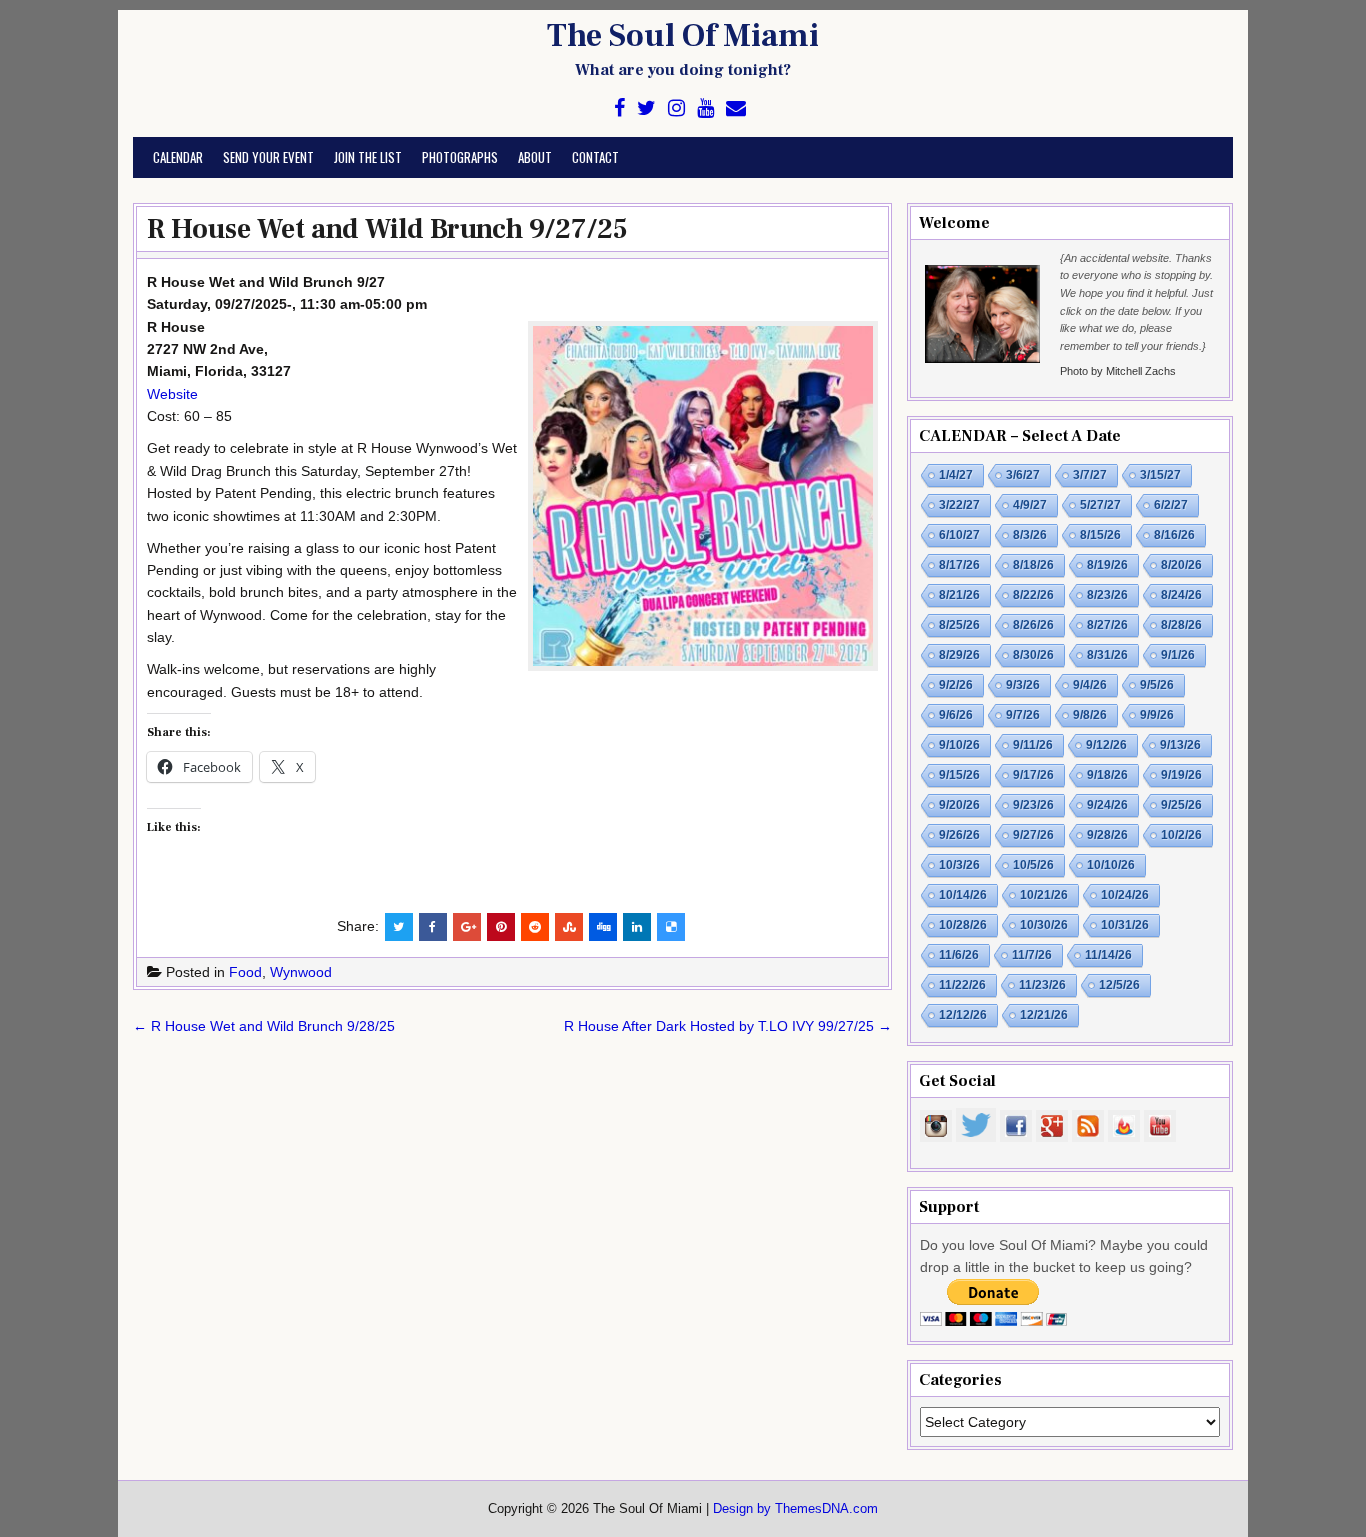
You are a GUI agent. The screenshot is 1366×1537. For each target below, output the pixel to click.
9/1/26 (1178, 655)
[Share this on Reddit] (535, 927)
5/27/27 (1100, 505)
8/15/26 (1100, 535)
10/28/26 (963, 925)
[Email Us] (736, 108)
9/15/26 (959, 775)
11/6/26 (959, 955)
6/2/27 (1171, 505)
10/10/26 (1111, 865)
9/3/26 (1023, 685)
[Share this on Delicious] (671, 927)
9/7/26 (1023, 715)
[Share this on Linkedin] (637, 927)
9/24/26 (1107, 805)
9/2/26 (956, 685)
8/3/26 (1030, 535)
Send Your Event (268, 157)
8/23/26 (1107, 595)
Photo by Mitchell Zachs (1118, 371)
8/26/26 (1033, 625)
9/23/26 (1033, 805)
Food (245, 972)
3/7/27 (1090, 475)
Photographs (460, 157)
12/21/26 (1044, 1015)
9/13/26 (1180, 745)
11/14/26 (1108, 955)
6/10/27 (959, 535)
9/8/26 (1090, 715)
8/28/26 (1181, 625)
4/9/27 (1030, 505)
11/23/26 (1042, 985)
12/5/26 (1119, 985)
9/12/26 (1106, 745)
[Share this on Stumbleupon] (569, 927)
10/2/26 (1181, 835)
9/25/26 (1181, 805)
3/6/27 (1023, 475)
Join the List (368, 157)
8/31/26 (1107, 655)
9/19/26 (1181, 775)
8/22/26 (1033, 595)
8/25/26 (959, 625)
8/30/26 (1033, 655)
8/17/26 (959, 565)
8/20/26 (1181, 565)
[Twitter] (646, 108)
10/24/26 (1125, 895)
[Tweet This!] (399, 927)
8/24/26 (1181, 595)
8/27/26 (1107, 625)
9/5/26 (1157, 685)
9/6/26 (956, 715)
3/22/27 (959, 505)
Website (172, 394)
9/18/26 (1107, 775)
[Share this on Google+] (467, 927)
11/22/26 (962, 985)
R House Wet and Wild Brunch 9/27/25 (387, 229)
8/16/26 (1174, 535)
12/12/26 (963, 1015)
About (535, 157)
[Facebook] (619, 108)
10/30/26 (1044, 925)
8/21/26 (959, 595)
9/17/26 (1033, 775)
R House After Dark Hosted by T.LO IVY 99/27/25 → (728, 1026)
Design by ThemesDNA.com (795, 1509)
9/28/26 (1107, 835)
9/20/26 (959, 805)
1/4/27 (956, 475)
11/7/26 (1032, 955)
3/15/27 (1160, 475)
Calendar (178, 157)
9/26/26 (959, 835)
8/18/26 (1033, 565)
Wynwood (301, 972)
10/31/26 (1125, 925)
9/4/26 (1090, 685)
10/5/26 (1033, 865)
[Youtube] (705, 108)
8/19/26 (1107, 565)
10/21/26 (1044, 895)
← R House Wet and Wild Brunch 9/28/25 (264, 1026)
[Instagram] (676, 108)
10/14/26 (963, 895)
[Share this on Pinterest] (501, 927)
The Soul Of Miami (683, 36)
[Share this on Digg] (603, 927)
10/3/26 (959, 865)
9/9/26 (1157, 715)
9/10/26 (959, 745)
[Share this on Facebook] (433, 927)
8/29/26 (959, 655)
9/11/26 (1033, 745)
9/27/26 (1033, 835)
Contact (595, 157)
